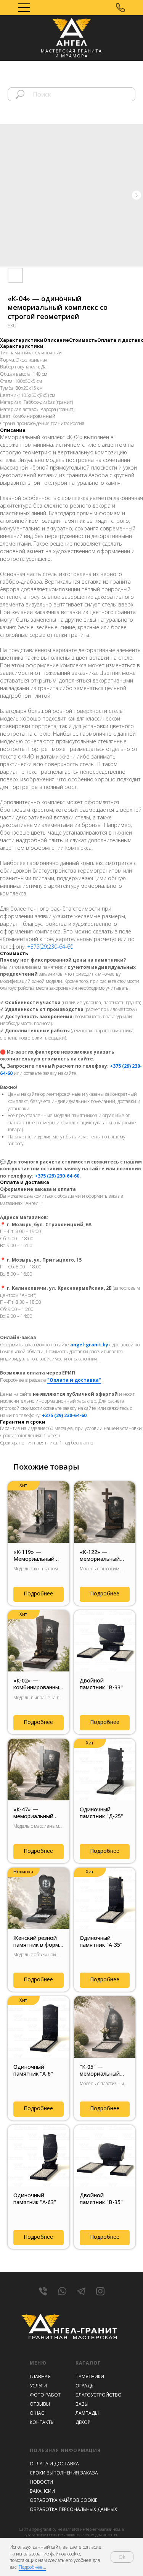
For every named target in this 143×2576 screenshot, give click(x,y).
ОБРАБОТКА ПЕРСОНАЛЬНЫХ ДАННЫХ (73, 2509)
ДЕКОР (83, 2422)
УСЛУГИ (38, 2386)
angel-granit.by (89, 1345)
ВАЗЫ (82, 2404)
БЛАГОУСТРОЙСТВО (99, 2395)
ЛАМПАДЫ (87, 2413)
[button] (121, 8)
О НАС (37, 2413)
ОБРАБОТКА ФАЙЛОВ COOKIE (63, 2500)
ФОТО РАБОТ (45, 2395)
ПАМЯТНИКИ (90, 2377)
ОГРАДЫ (85, 2386)
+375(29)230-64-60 (50, 947)
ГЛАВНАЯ (40, 2377)
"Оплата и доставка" (74, 1380)
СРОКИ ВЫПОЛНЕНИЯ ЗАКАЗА (64, 2473)
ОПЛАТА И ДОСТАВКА (54, 2464)
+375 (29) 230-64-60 (57, 1176)
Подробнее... (32, 2567)
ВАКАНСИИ (42, 2491)
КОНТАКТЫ (42, 2422)
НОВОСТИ (41, 2482)
